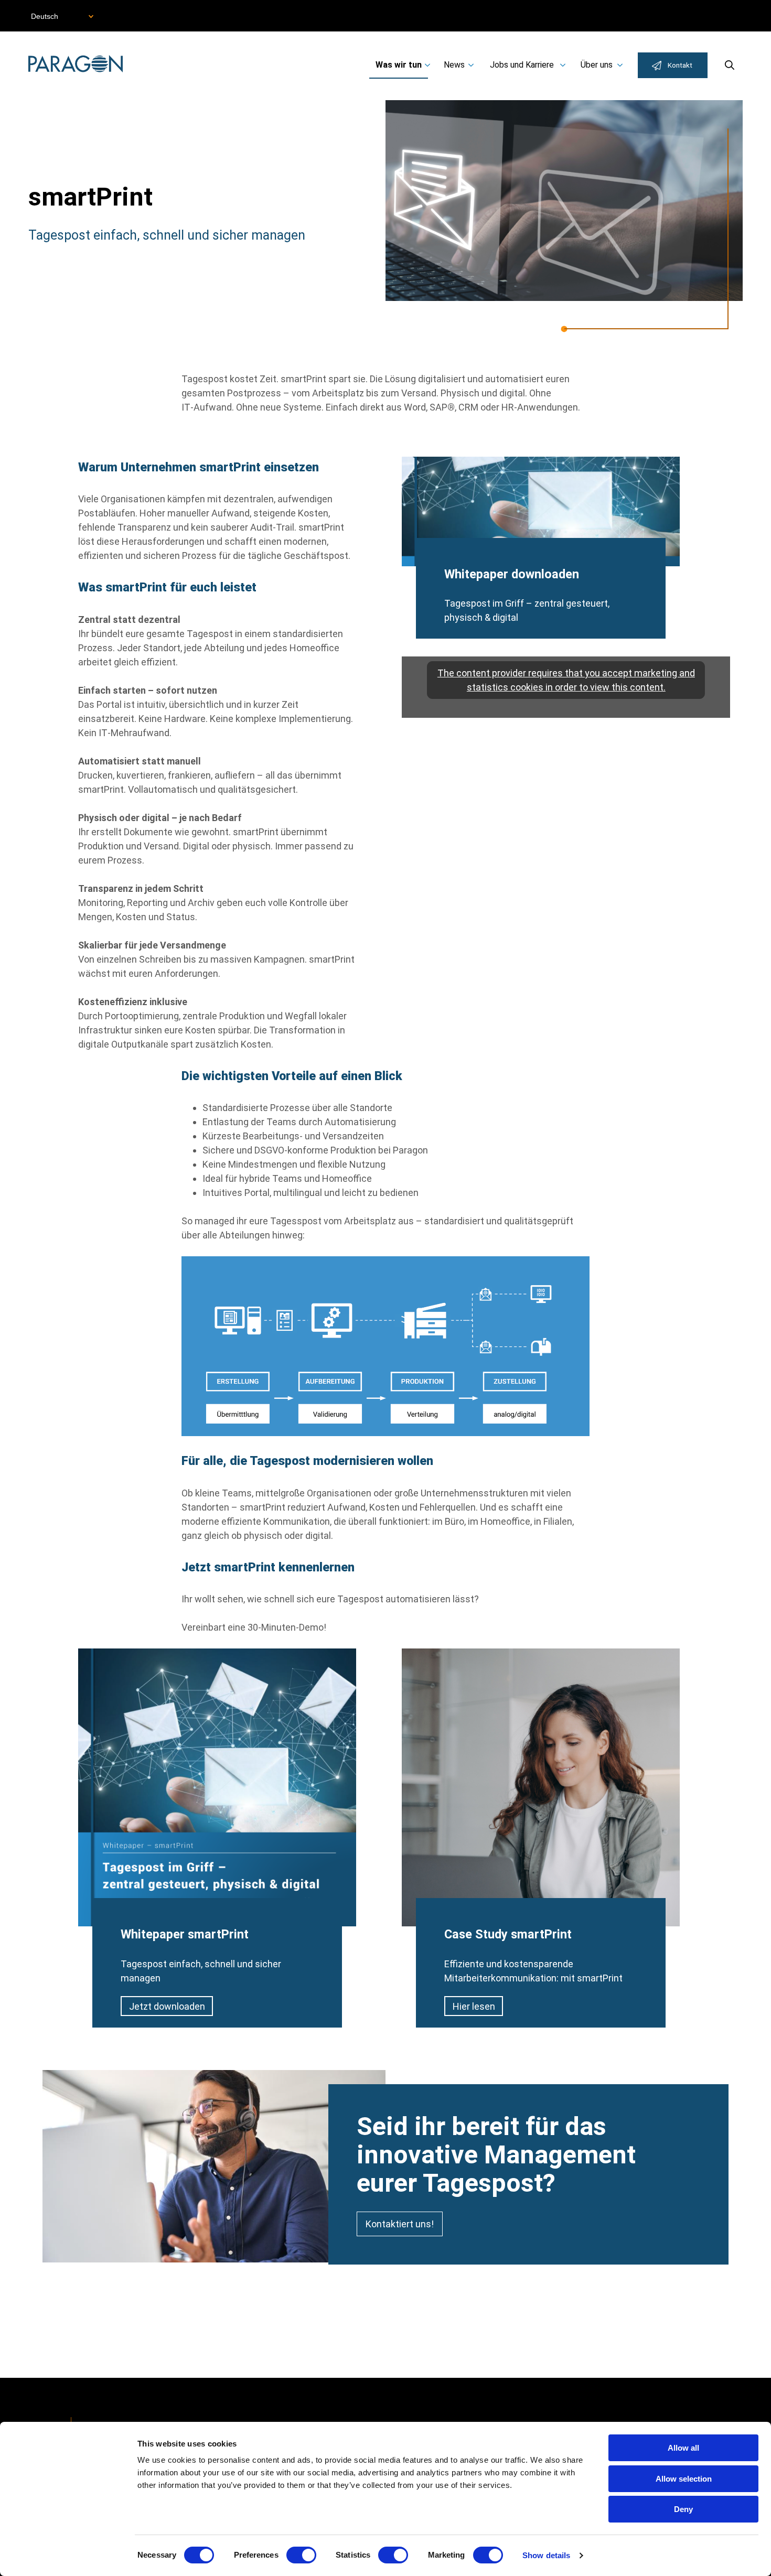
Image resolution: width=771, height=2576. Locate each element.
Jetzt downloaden (167, 2006)
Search (730, 65)
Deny (683, 2509)
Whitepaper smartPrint (185, 1934)
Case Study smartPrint (508, 1934)
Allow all (683, 2448)
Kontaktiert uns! (400, 2224)
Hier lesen (474, 2006)
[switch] (301, 2555)
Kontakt (680, 65)
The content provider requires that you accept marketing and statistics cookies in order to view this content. (566, 680)
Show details (546, 2555)
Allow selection (684, 2479)
